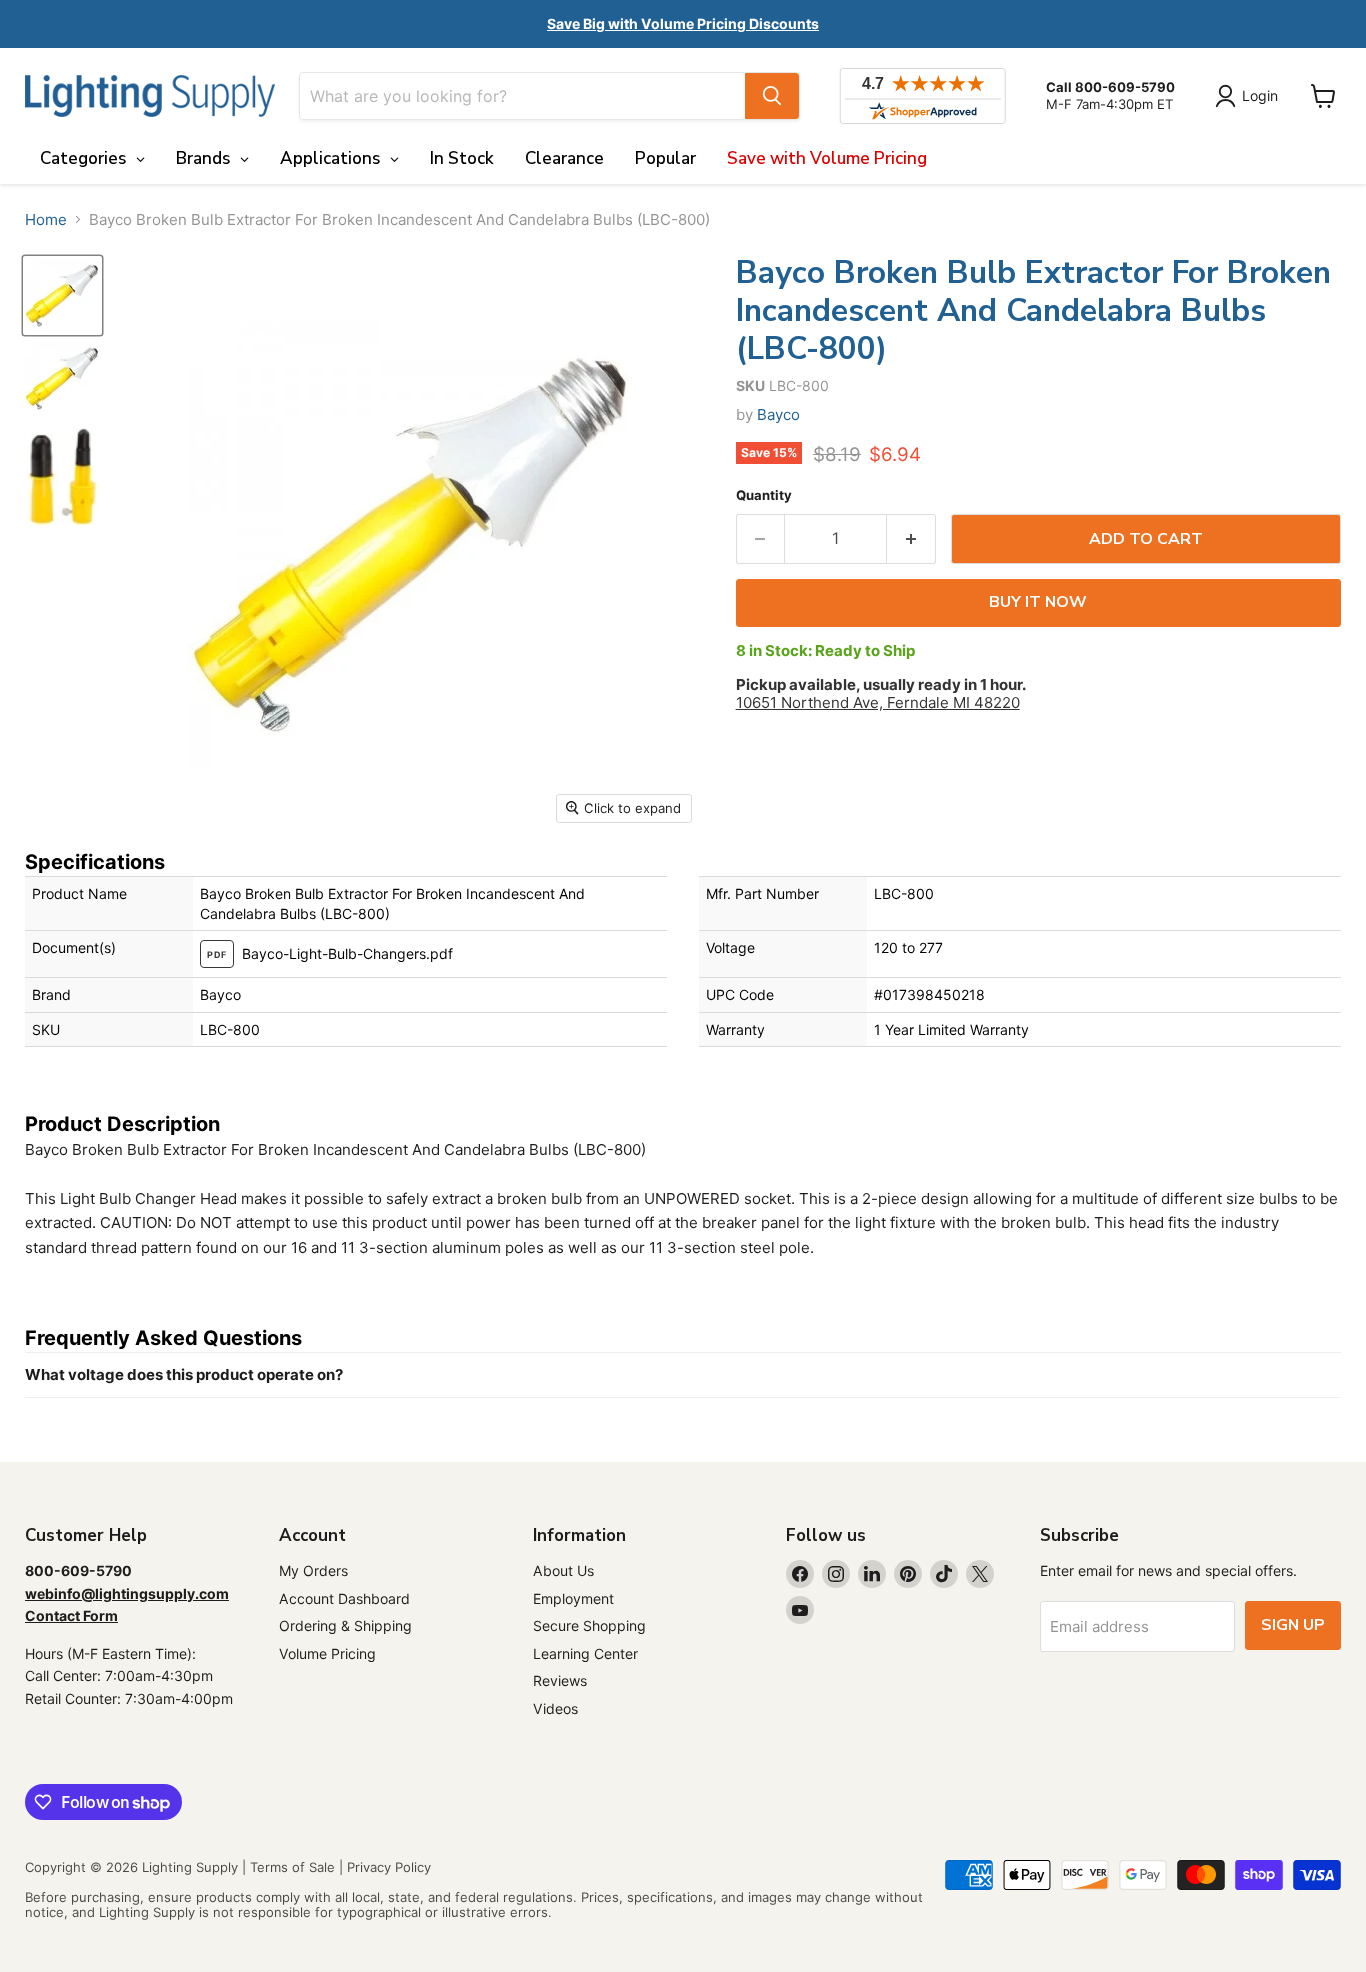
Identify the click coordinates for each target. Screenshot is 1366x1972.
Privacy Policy (389, 1867)
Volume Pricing (327, 1653)
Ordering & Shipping (345, 1625)
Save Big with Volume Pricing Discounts (683, 23)
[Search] (772, 96)
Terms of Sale (292, 1867)
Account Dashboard (344, 1598)
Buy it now (1038, 602)
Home (46, 219)
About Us (563, 1570)
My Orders (313, 1570)
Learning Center (585, 1653)
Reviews (560, 1680)
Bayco (778, 414)
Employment (573, 1598)
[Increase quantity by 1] (911, 539)
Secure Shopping (589, 1625)
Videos (555, 1708)
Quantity (764, 495)
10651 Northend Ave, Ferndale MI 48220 (878, 702)
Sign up (1293, 1625)
